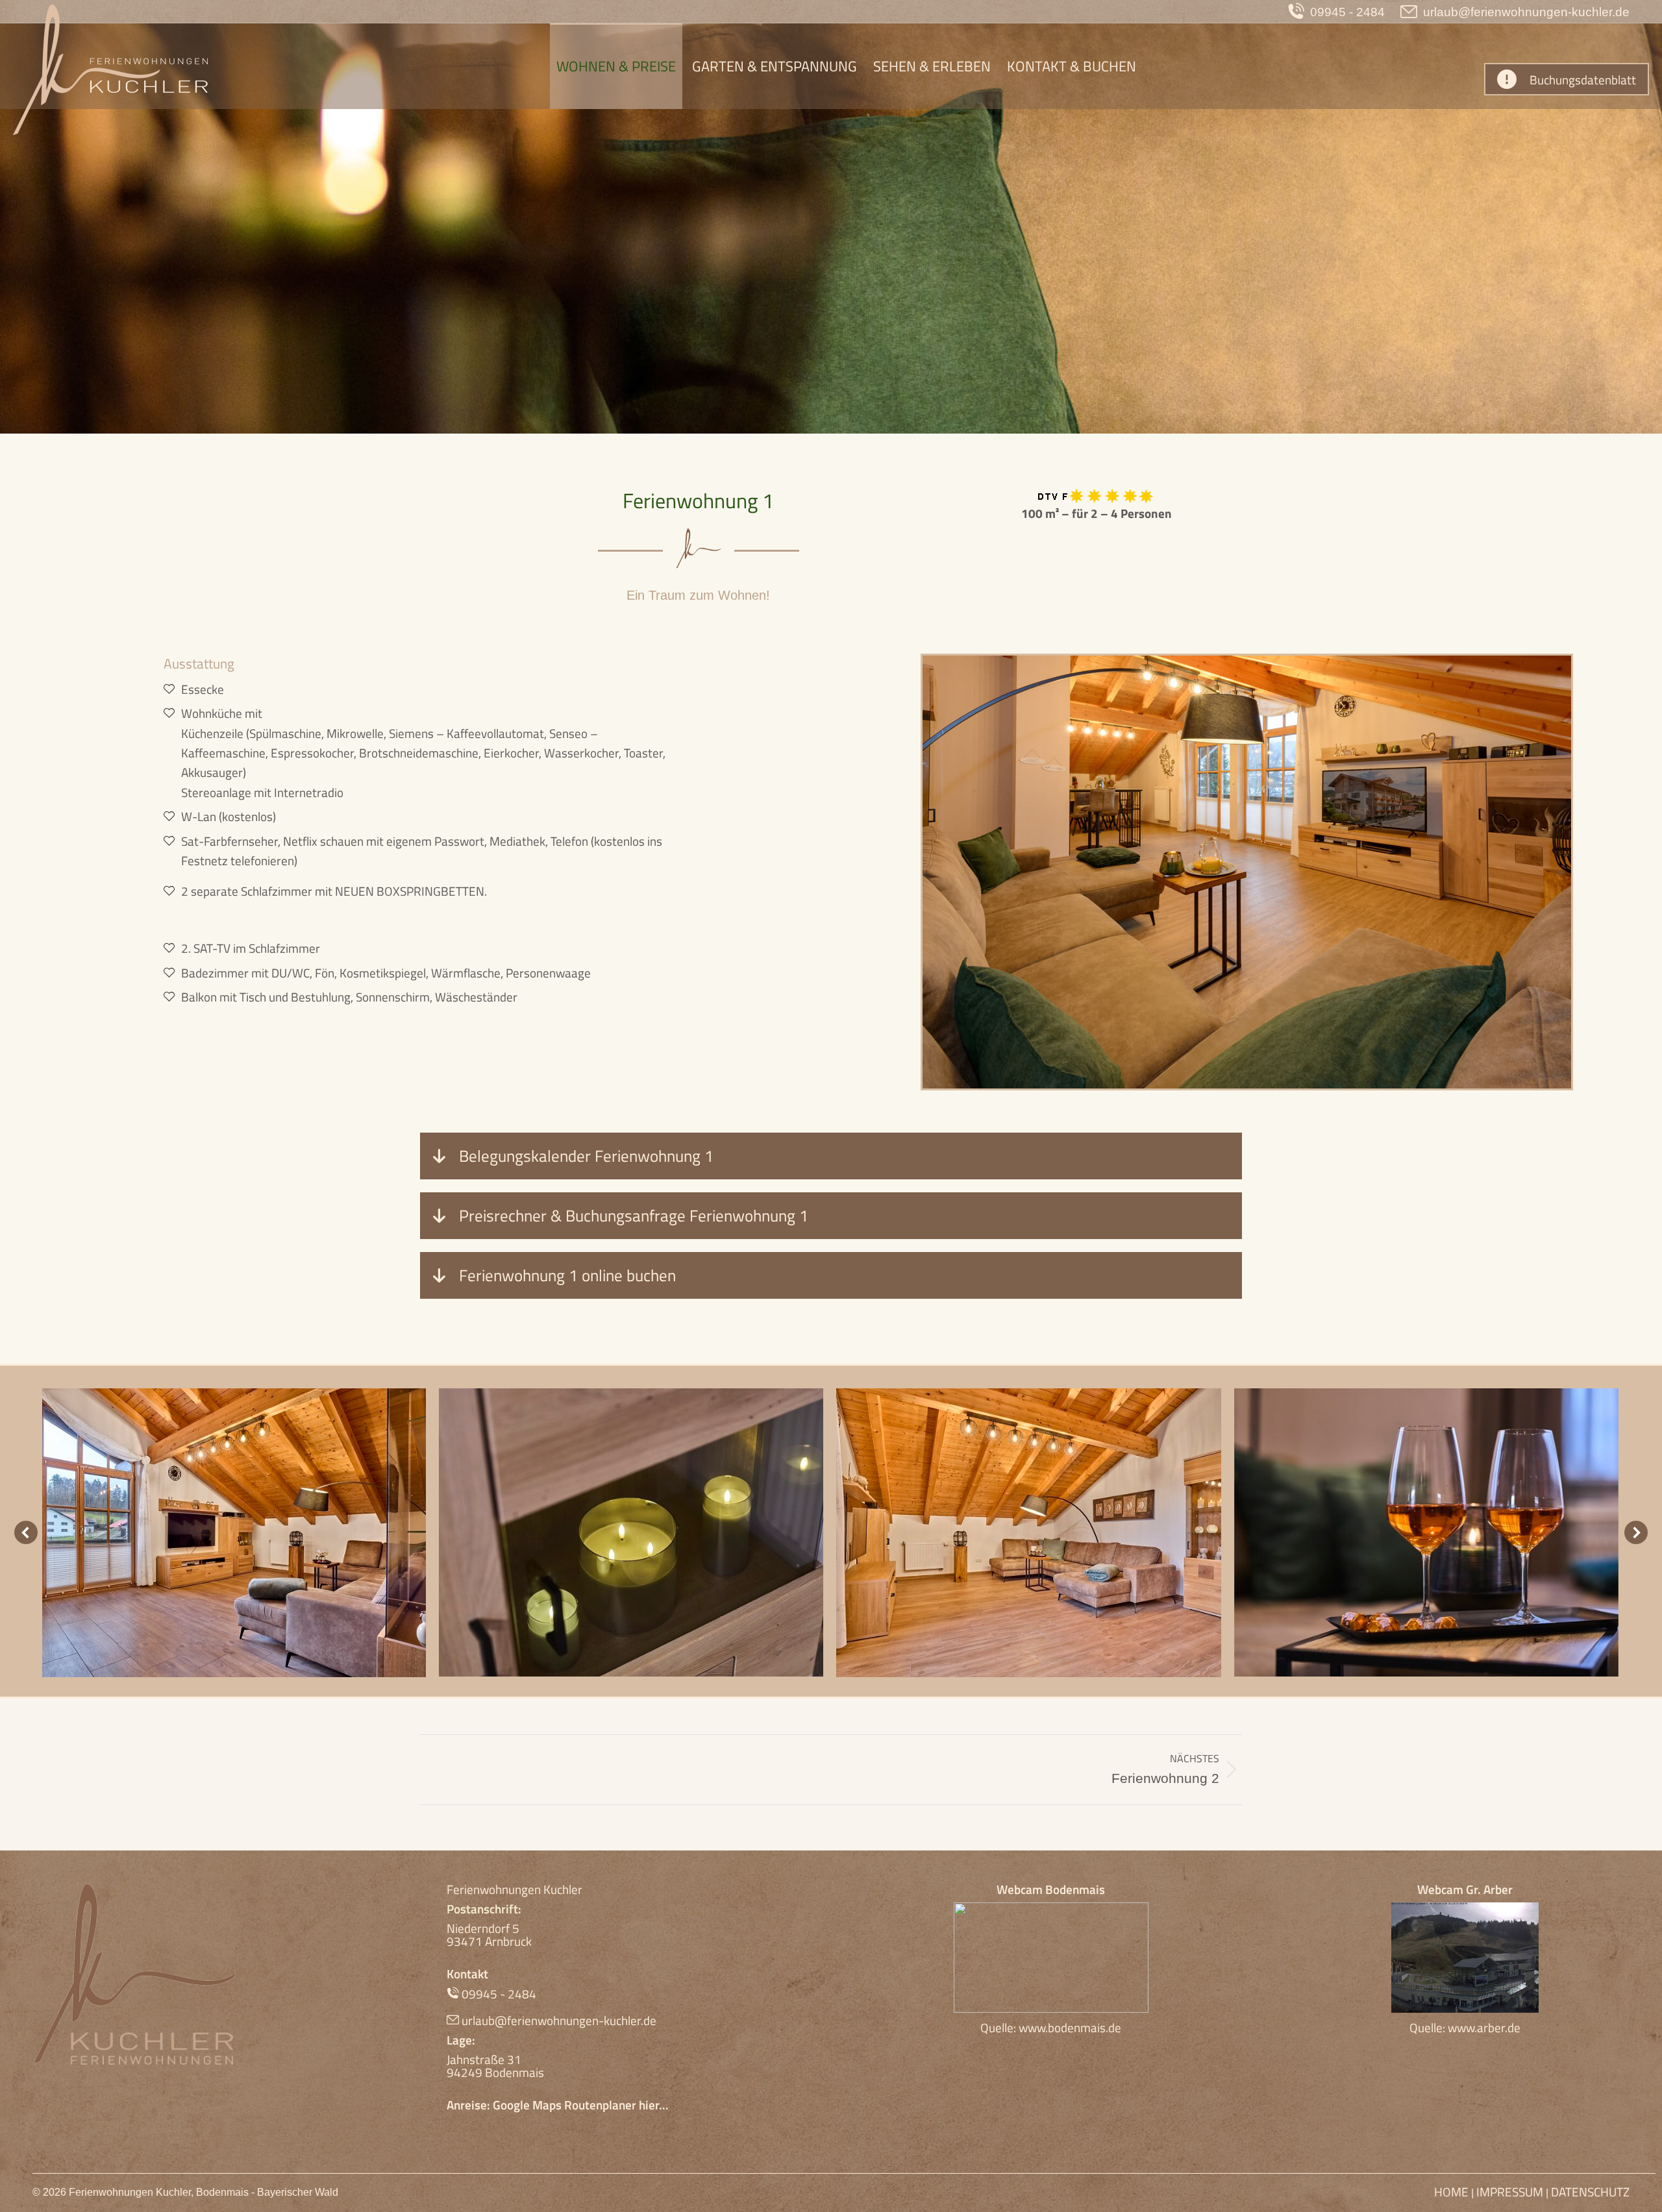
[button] (26, 1532)
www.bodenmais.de (1070, 2027)
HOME (1453, 2192)
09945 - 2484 (1347, 12)
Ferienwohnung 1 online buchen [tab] (565, 1275)
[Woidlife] (234, 1533)
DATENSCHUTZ (1590, 2192)
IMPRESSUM (1510, 2192)
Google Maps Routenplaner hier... (581, 2105)
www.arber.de (1484, 2027)
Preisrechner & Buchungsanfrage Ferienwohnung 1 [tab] (632, 1216)
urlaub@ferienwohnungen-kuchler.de (1526, 12)
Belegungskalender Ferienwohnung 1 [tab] (584, 1156)
